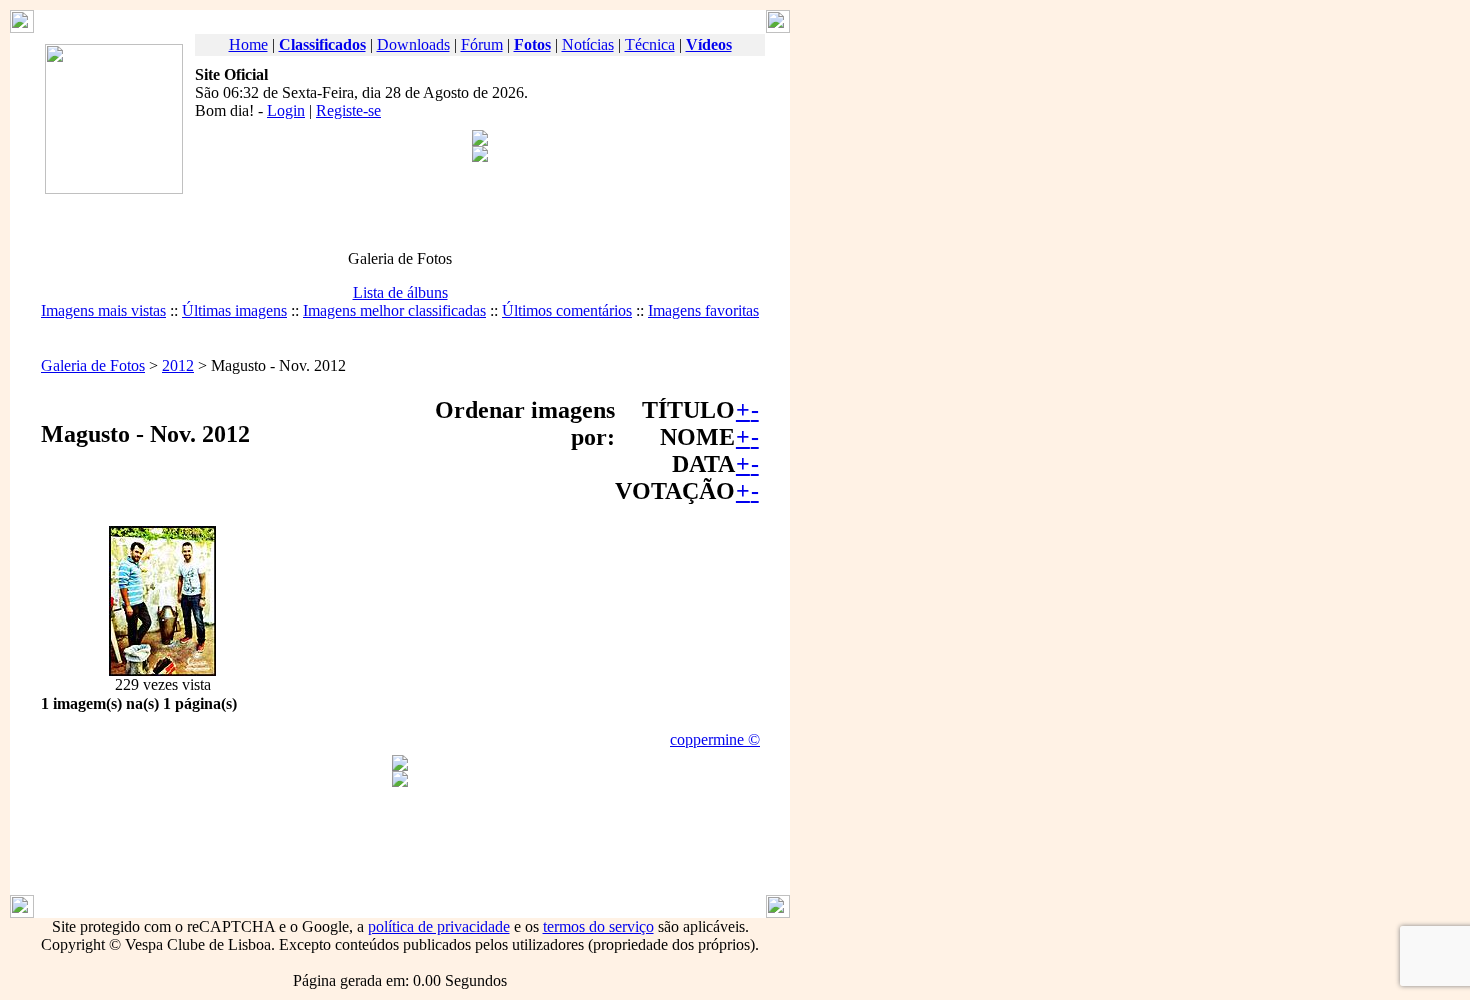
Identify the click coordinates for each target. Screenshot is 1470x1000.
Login (286, 110)
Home (248, 44)
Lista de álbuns (400, 292)
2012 (178, 365)
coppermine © (715, 739)
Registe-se (348, 110)
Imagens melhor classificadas (394, 310)
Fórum (482, 44)
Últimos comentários (567, 310)
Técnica (650, 44)
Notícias (588, 44)
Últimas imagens (234, 310)
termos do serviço (598, 926)
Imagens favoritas (703, 310)
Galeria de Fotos (93, 365)
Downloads (413, 44)
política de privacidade (439, 926)
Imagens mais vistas (103, 310)
